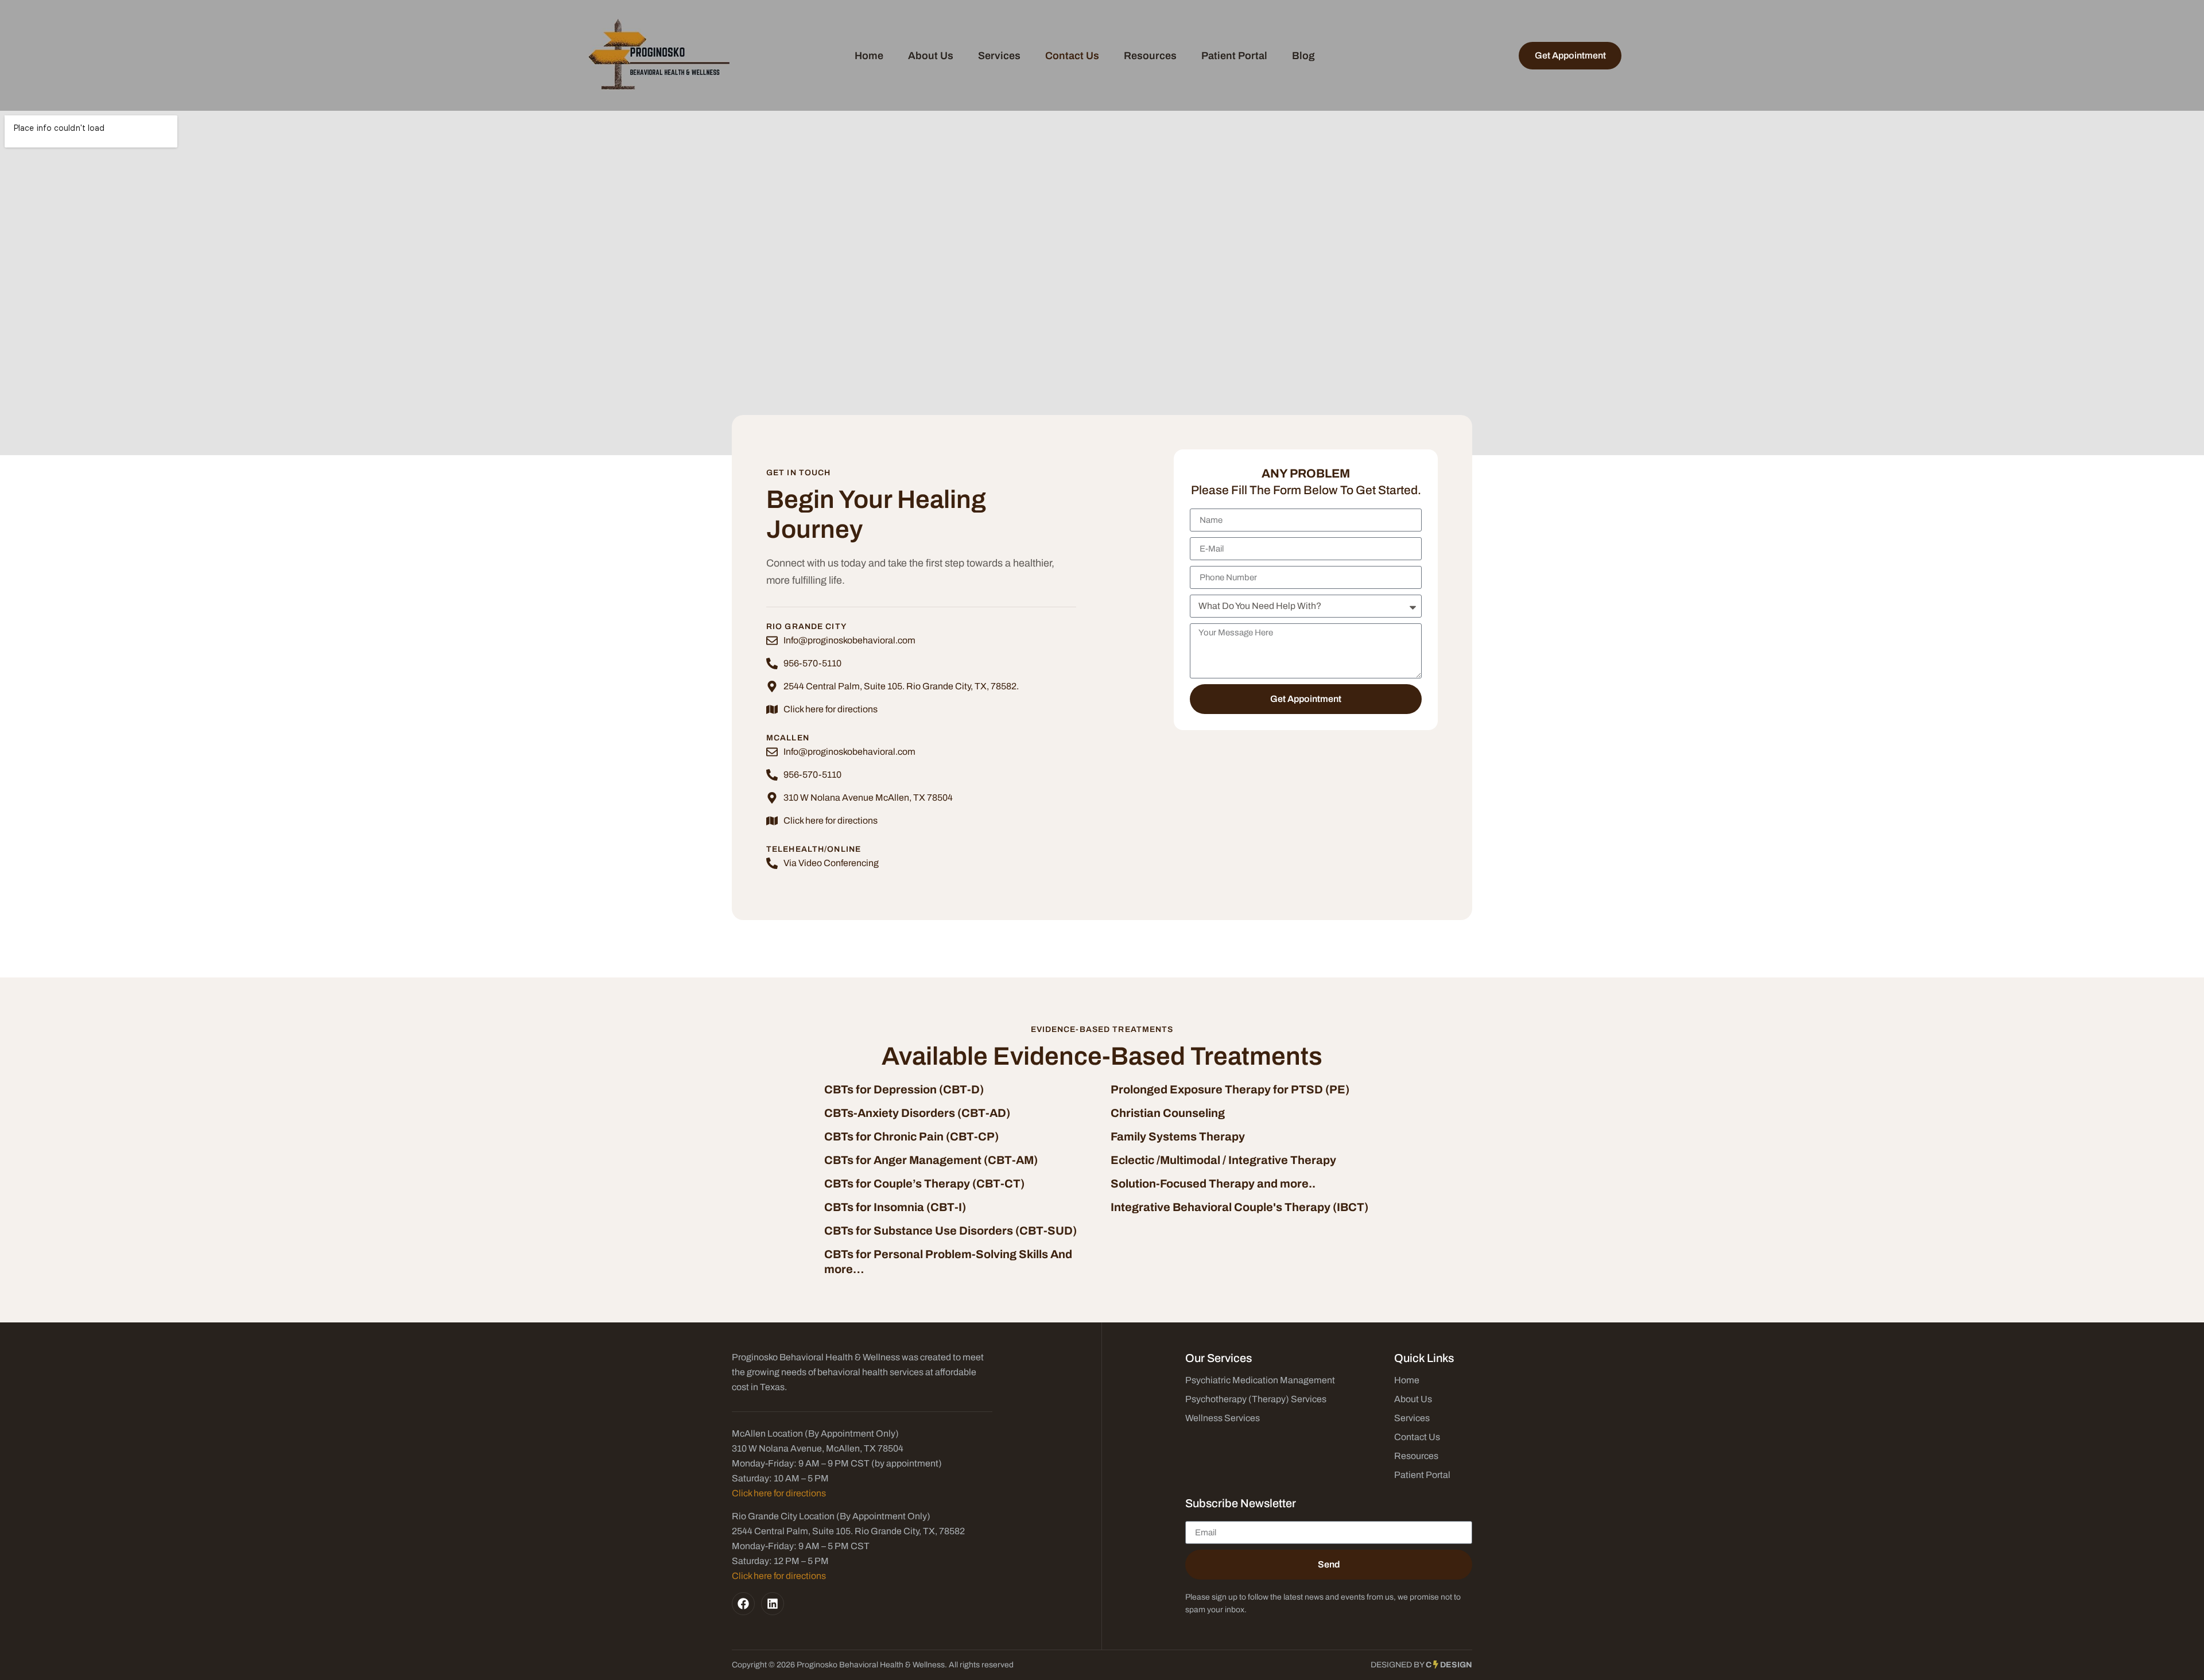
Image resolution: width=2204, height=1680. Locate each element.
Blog (1303, 56)
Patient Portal (1234, 56)
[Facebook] (743, 1604)
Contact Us (1072, 56)
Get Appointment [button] (1570, 55)
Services (999, 56)
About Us (931, 56)
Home (869, 56)
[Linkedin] (773, 1604)
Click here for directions (779, 1493)
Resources (1150, 56)
